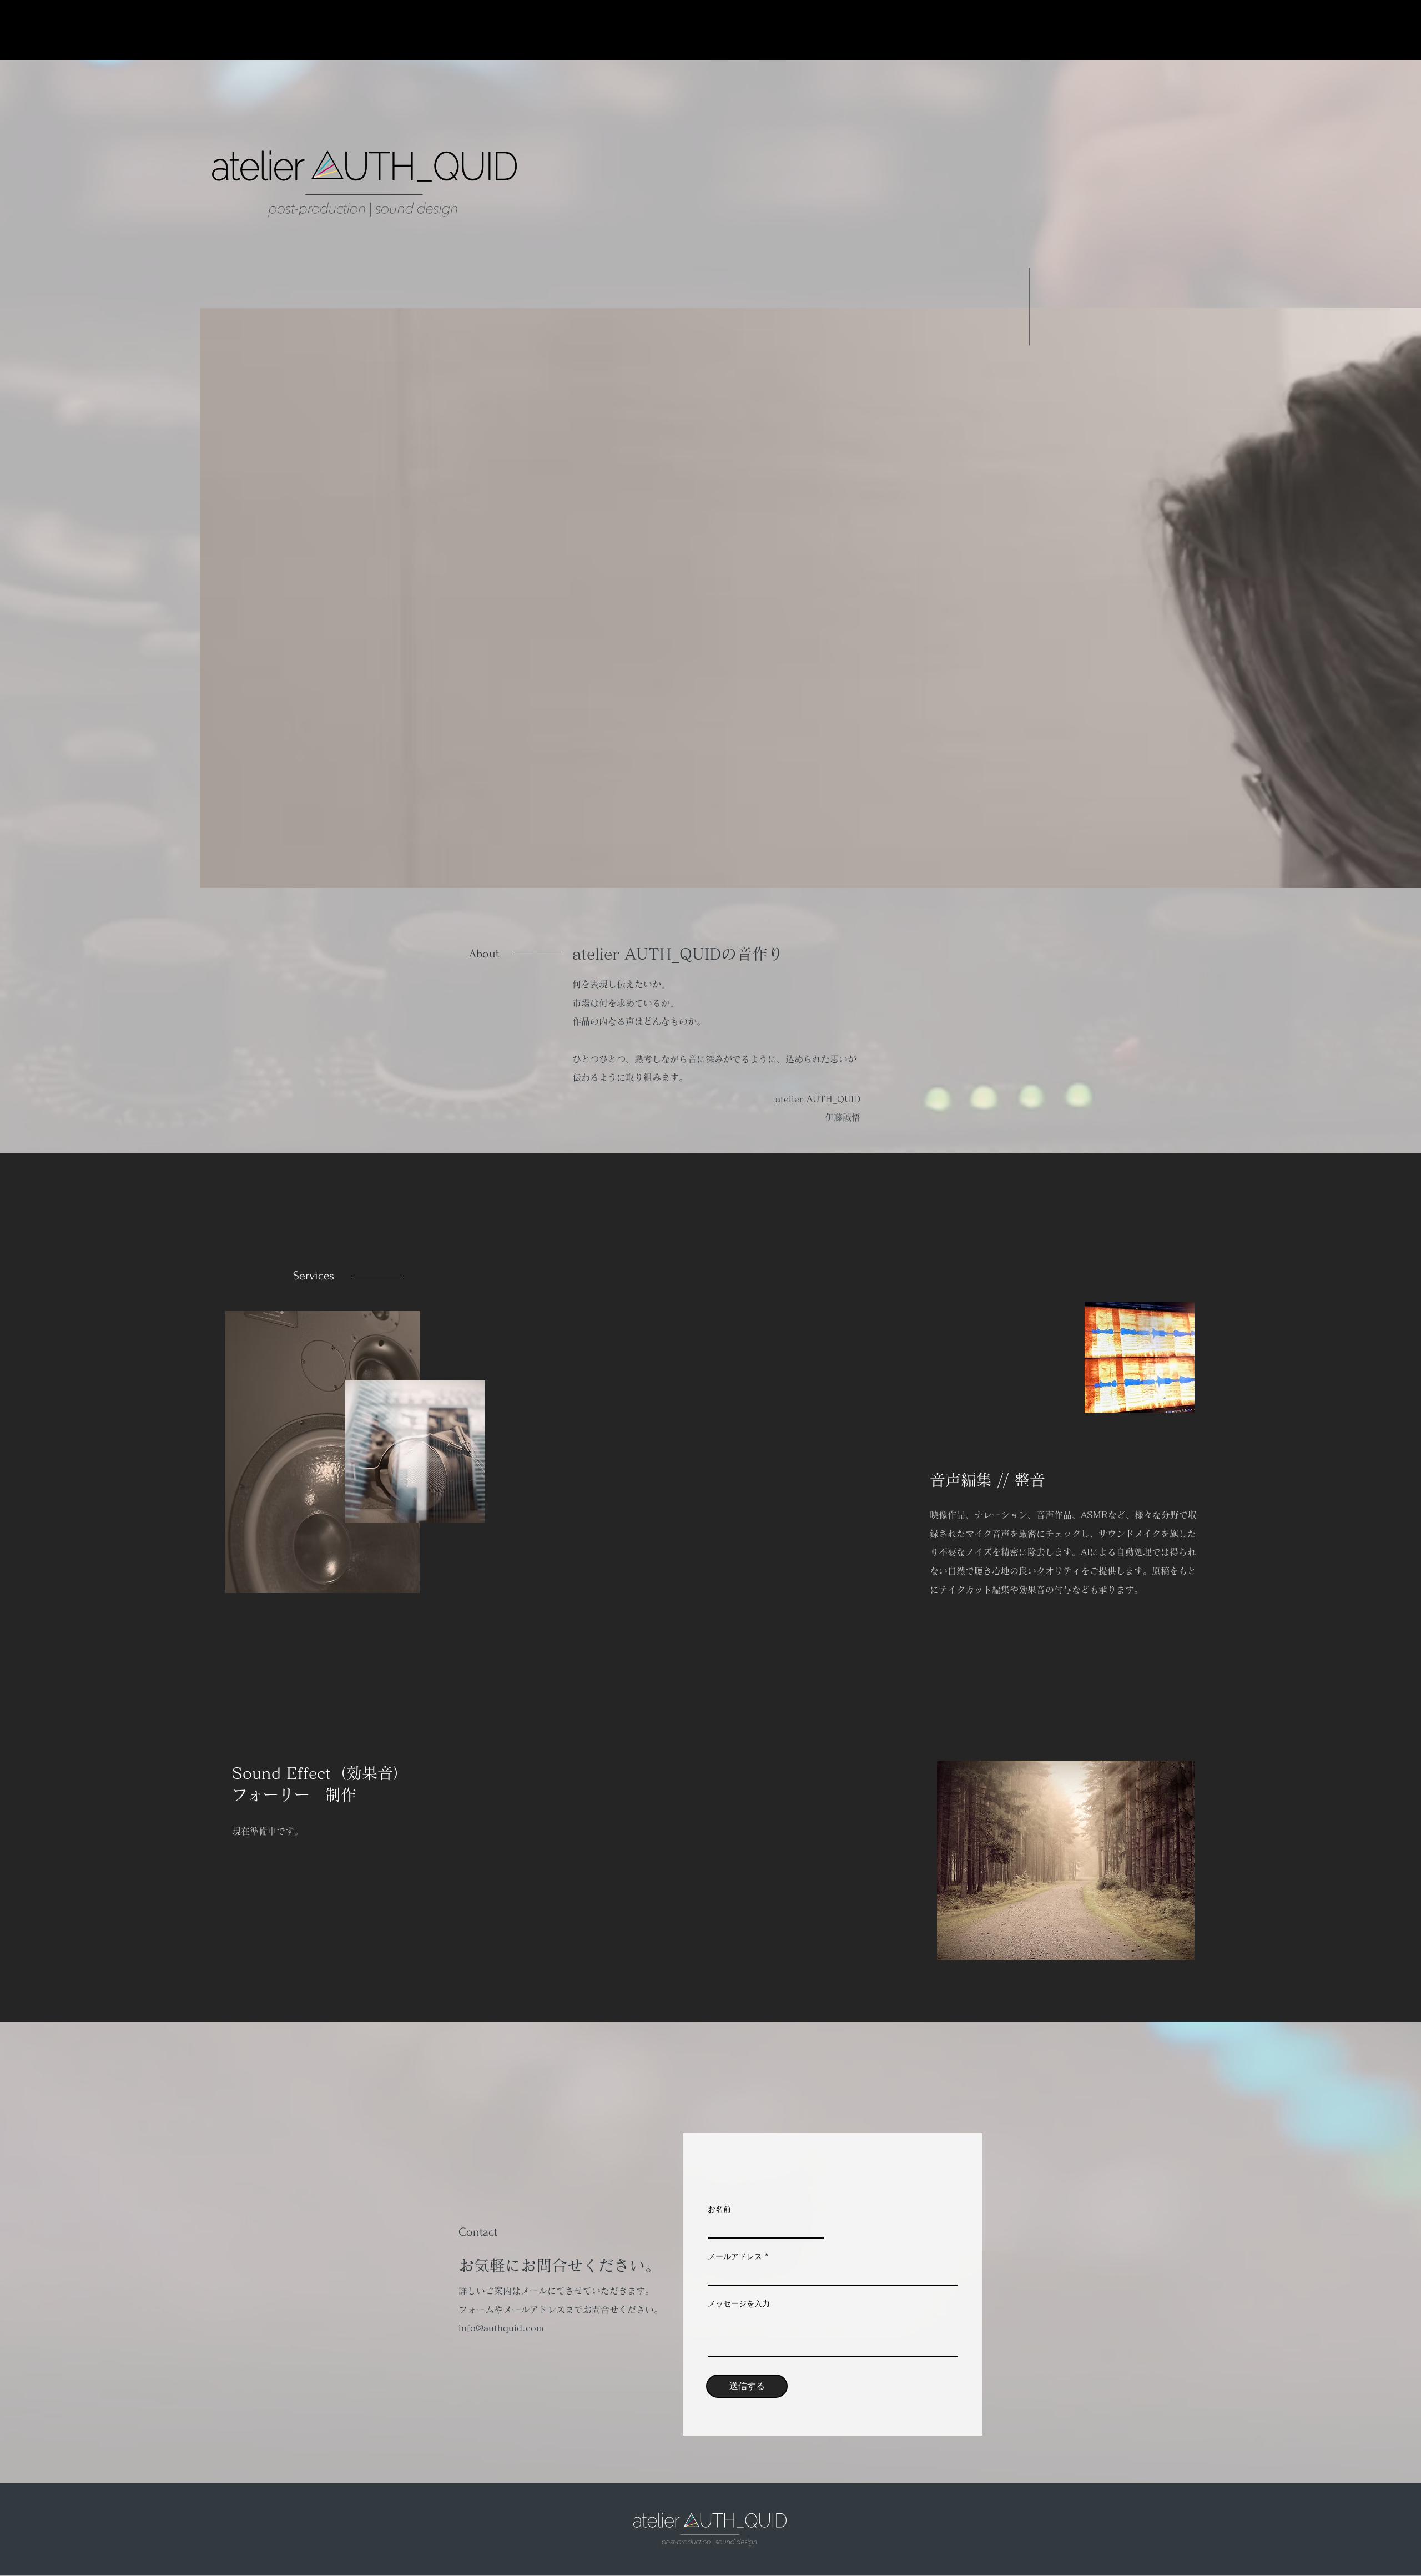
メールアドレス (735, 2256)
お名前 (719, 2209)
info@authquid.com (501, 2328)
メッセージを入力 (739, 2303)
